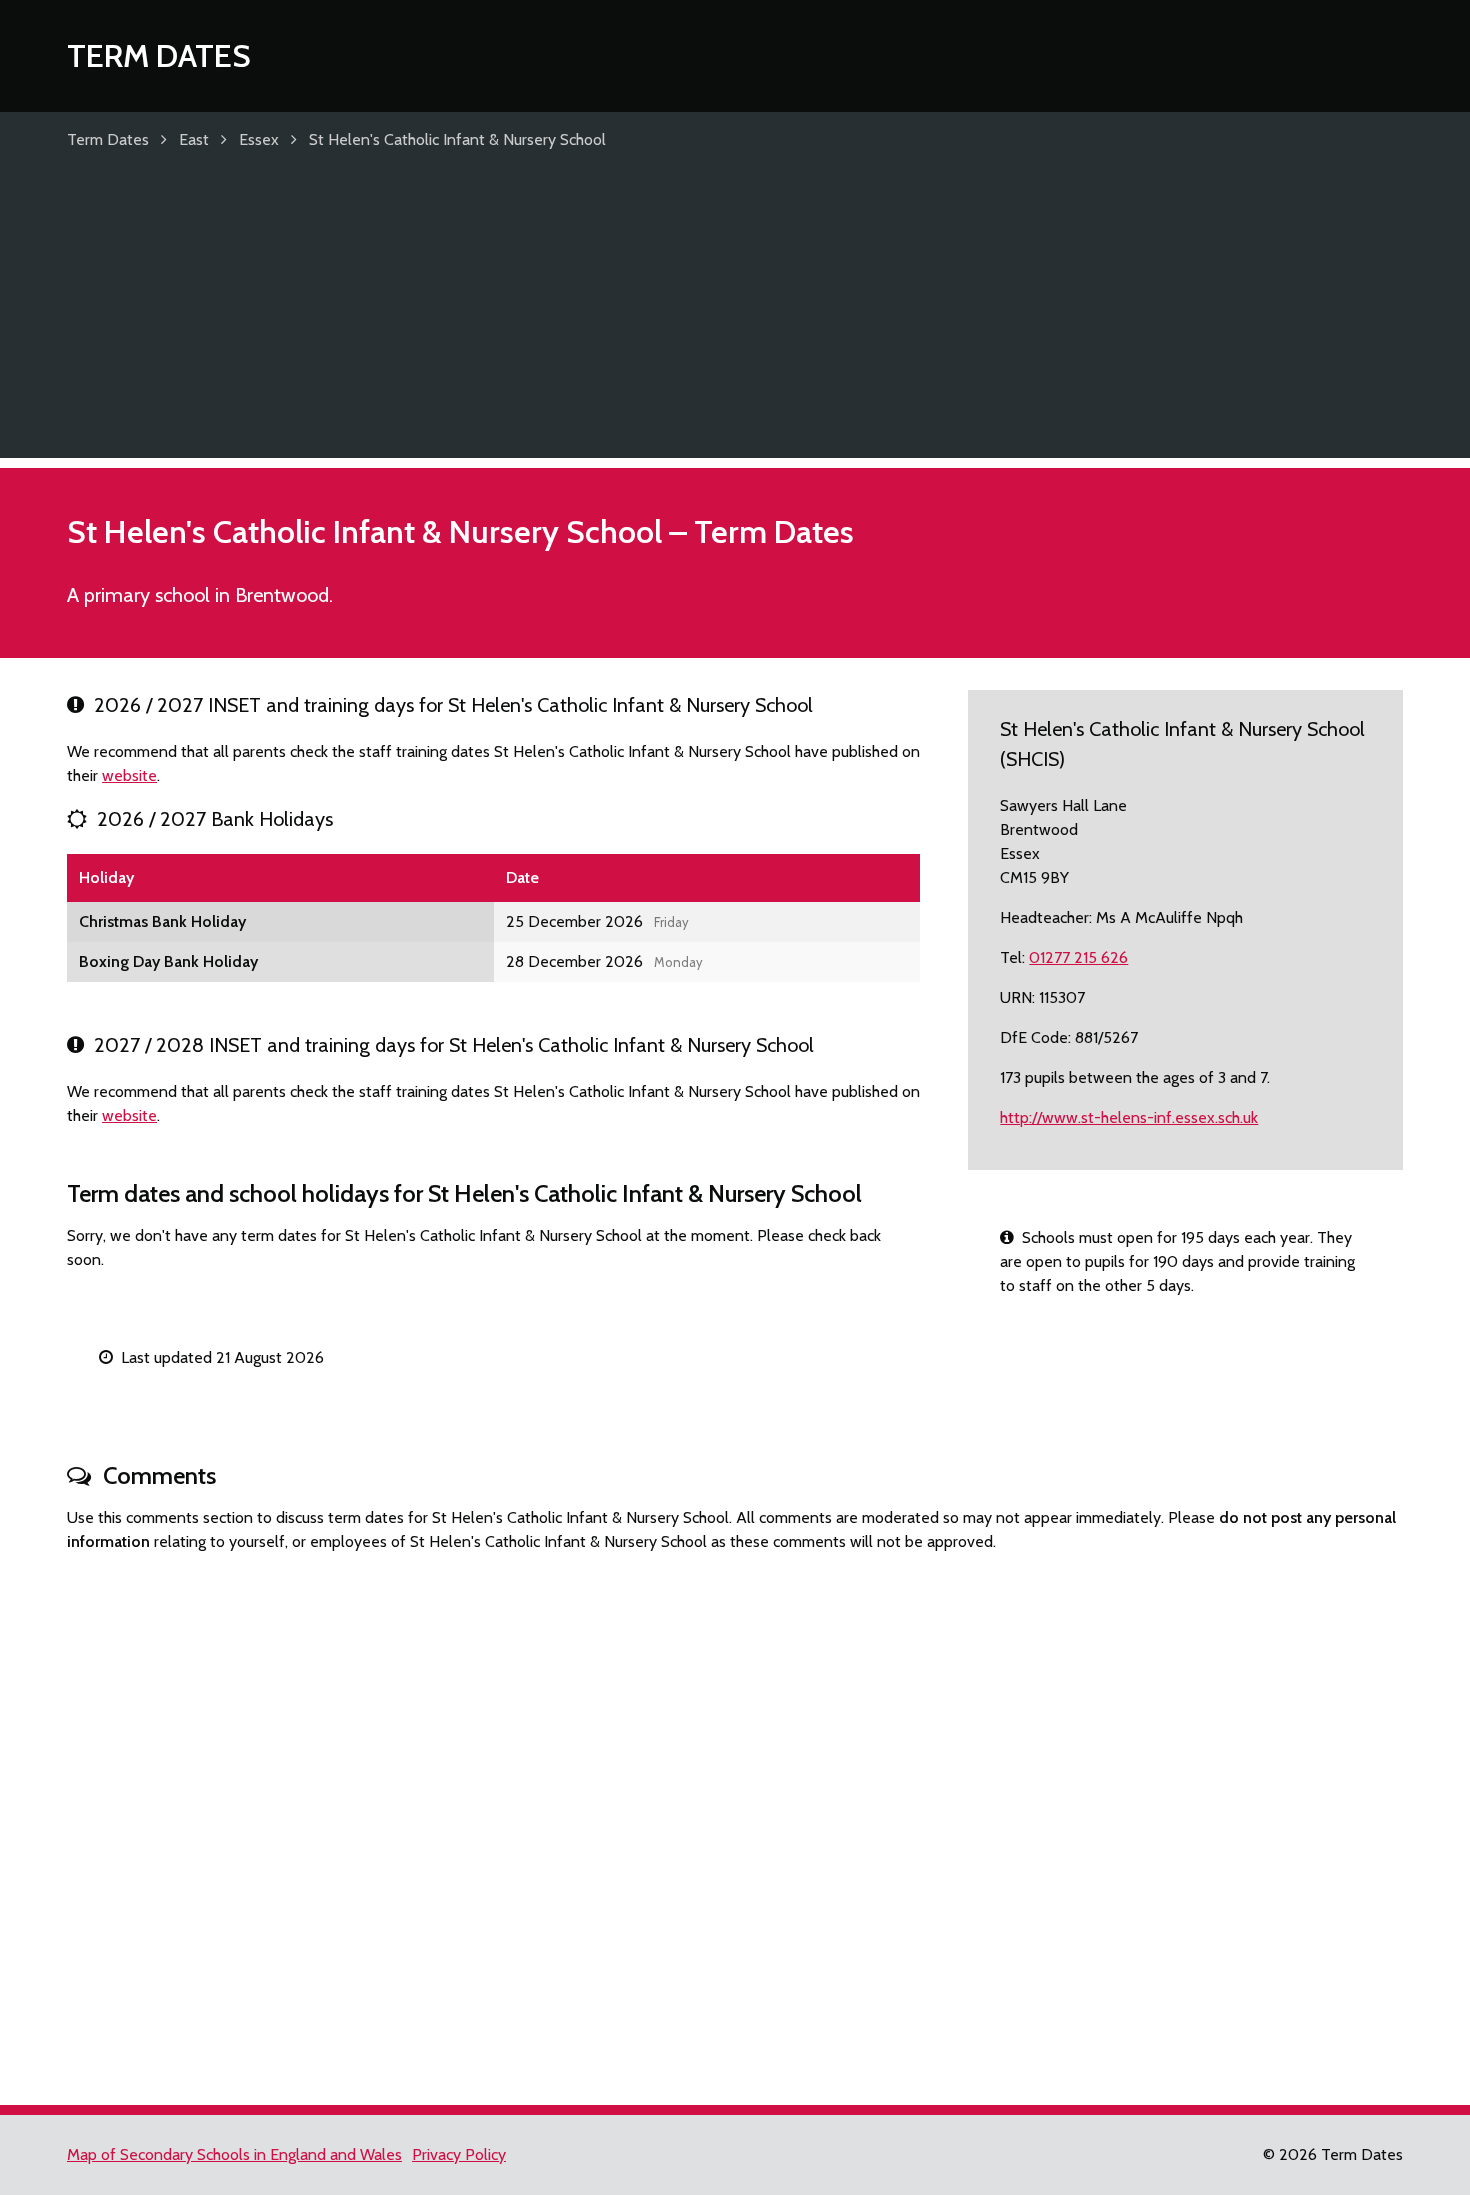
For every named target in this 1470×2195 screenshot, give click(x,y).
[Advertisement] (735, 318)
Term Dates (159, 55)
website (129, 775)
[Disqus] (735, 1820)
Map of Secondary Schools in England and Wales (234, 2154)
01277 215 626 (1078, 957)
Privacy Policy (459, 2154)
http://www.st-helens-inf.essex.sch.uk (1129, 1117)
